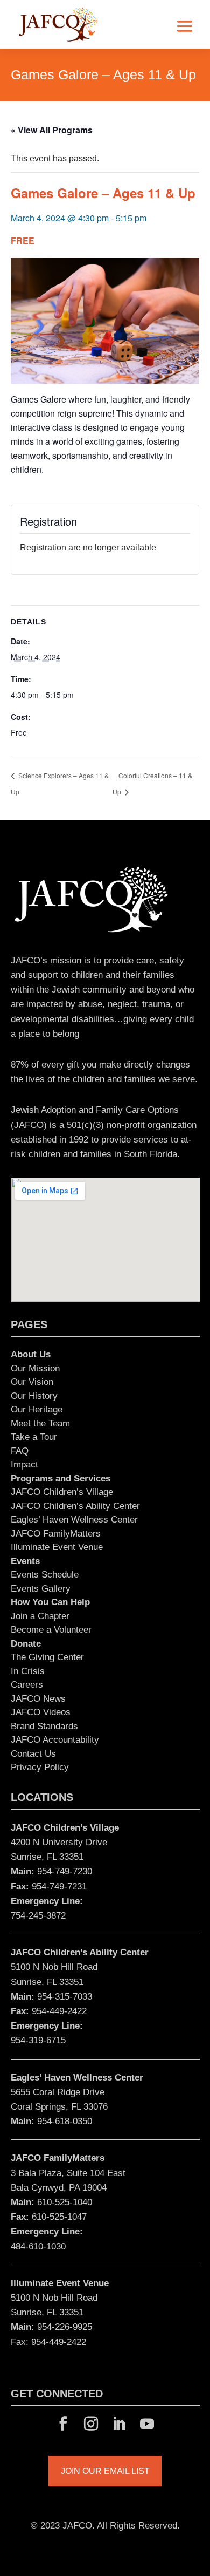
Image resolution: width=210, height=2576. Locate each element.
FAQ (20, 1451)
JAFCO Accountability (55, 1740)
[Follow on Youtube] (147, 2424)
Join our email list (105, 2471)
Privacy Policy (40, 1767)
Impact (24, 1464)
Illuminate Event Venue (57, 1547)
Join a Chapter (40, 1616)
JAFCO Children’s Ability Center (75, 1506)
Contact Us (33, 1754)
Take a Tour (34, 1437)
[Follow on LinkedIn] (119, 2424)
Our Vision (32, 1382)
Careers (27, 1685)
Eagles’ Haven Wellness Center (74, 1520)
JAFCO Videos (41, 1712)
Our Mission (35, 1368)
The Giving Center (47, 1657)
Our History (34, 1396)
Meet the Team (40, 1423)
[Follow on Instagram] (91, 2424)
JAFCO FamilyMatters (56, 1534)
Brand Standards (44, 1726)
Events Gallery (41, 1589)
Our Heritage (37, 1409)
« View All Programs (52, 130)
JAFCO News (38, 1699)
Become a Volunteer (51, 1630)
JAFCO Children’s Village (62, 1492)
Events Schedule (45, 1575)
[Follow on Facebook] (63, 2424)
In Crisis (28, 1671)
